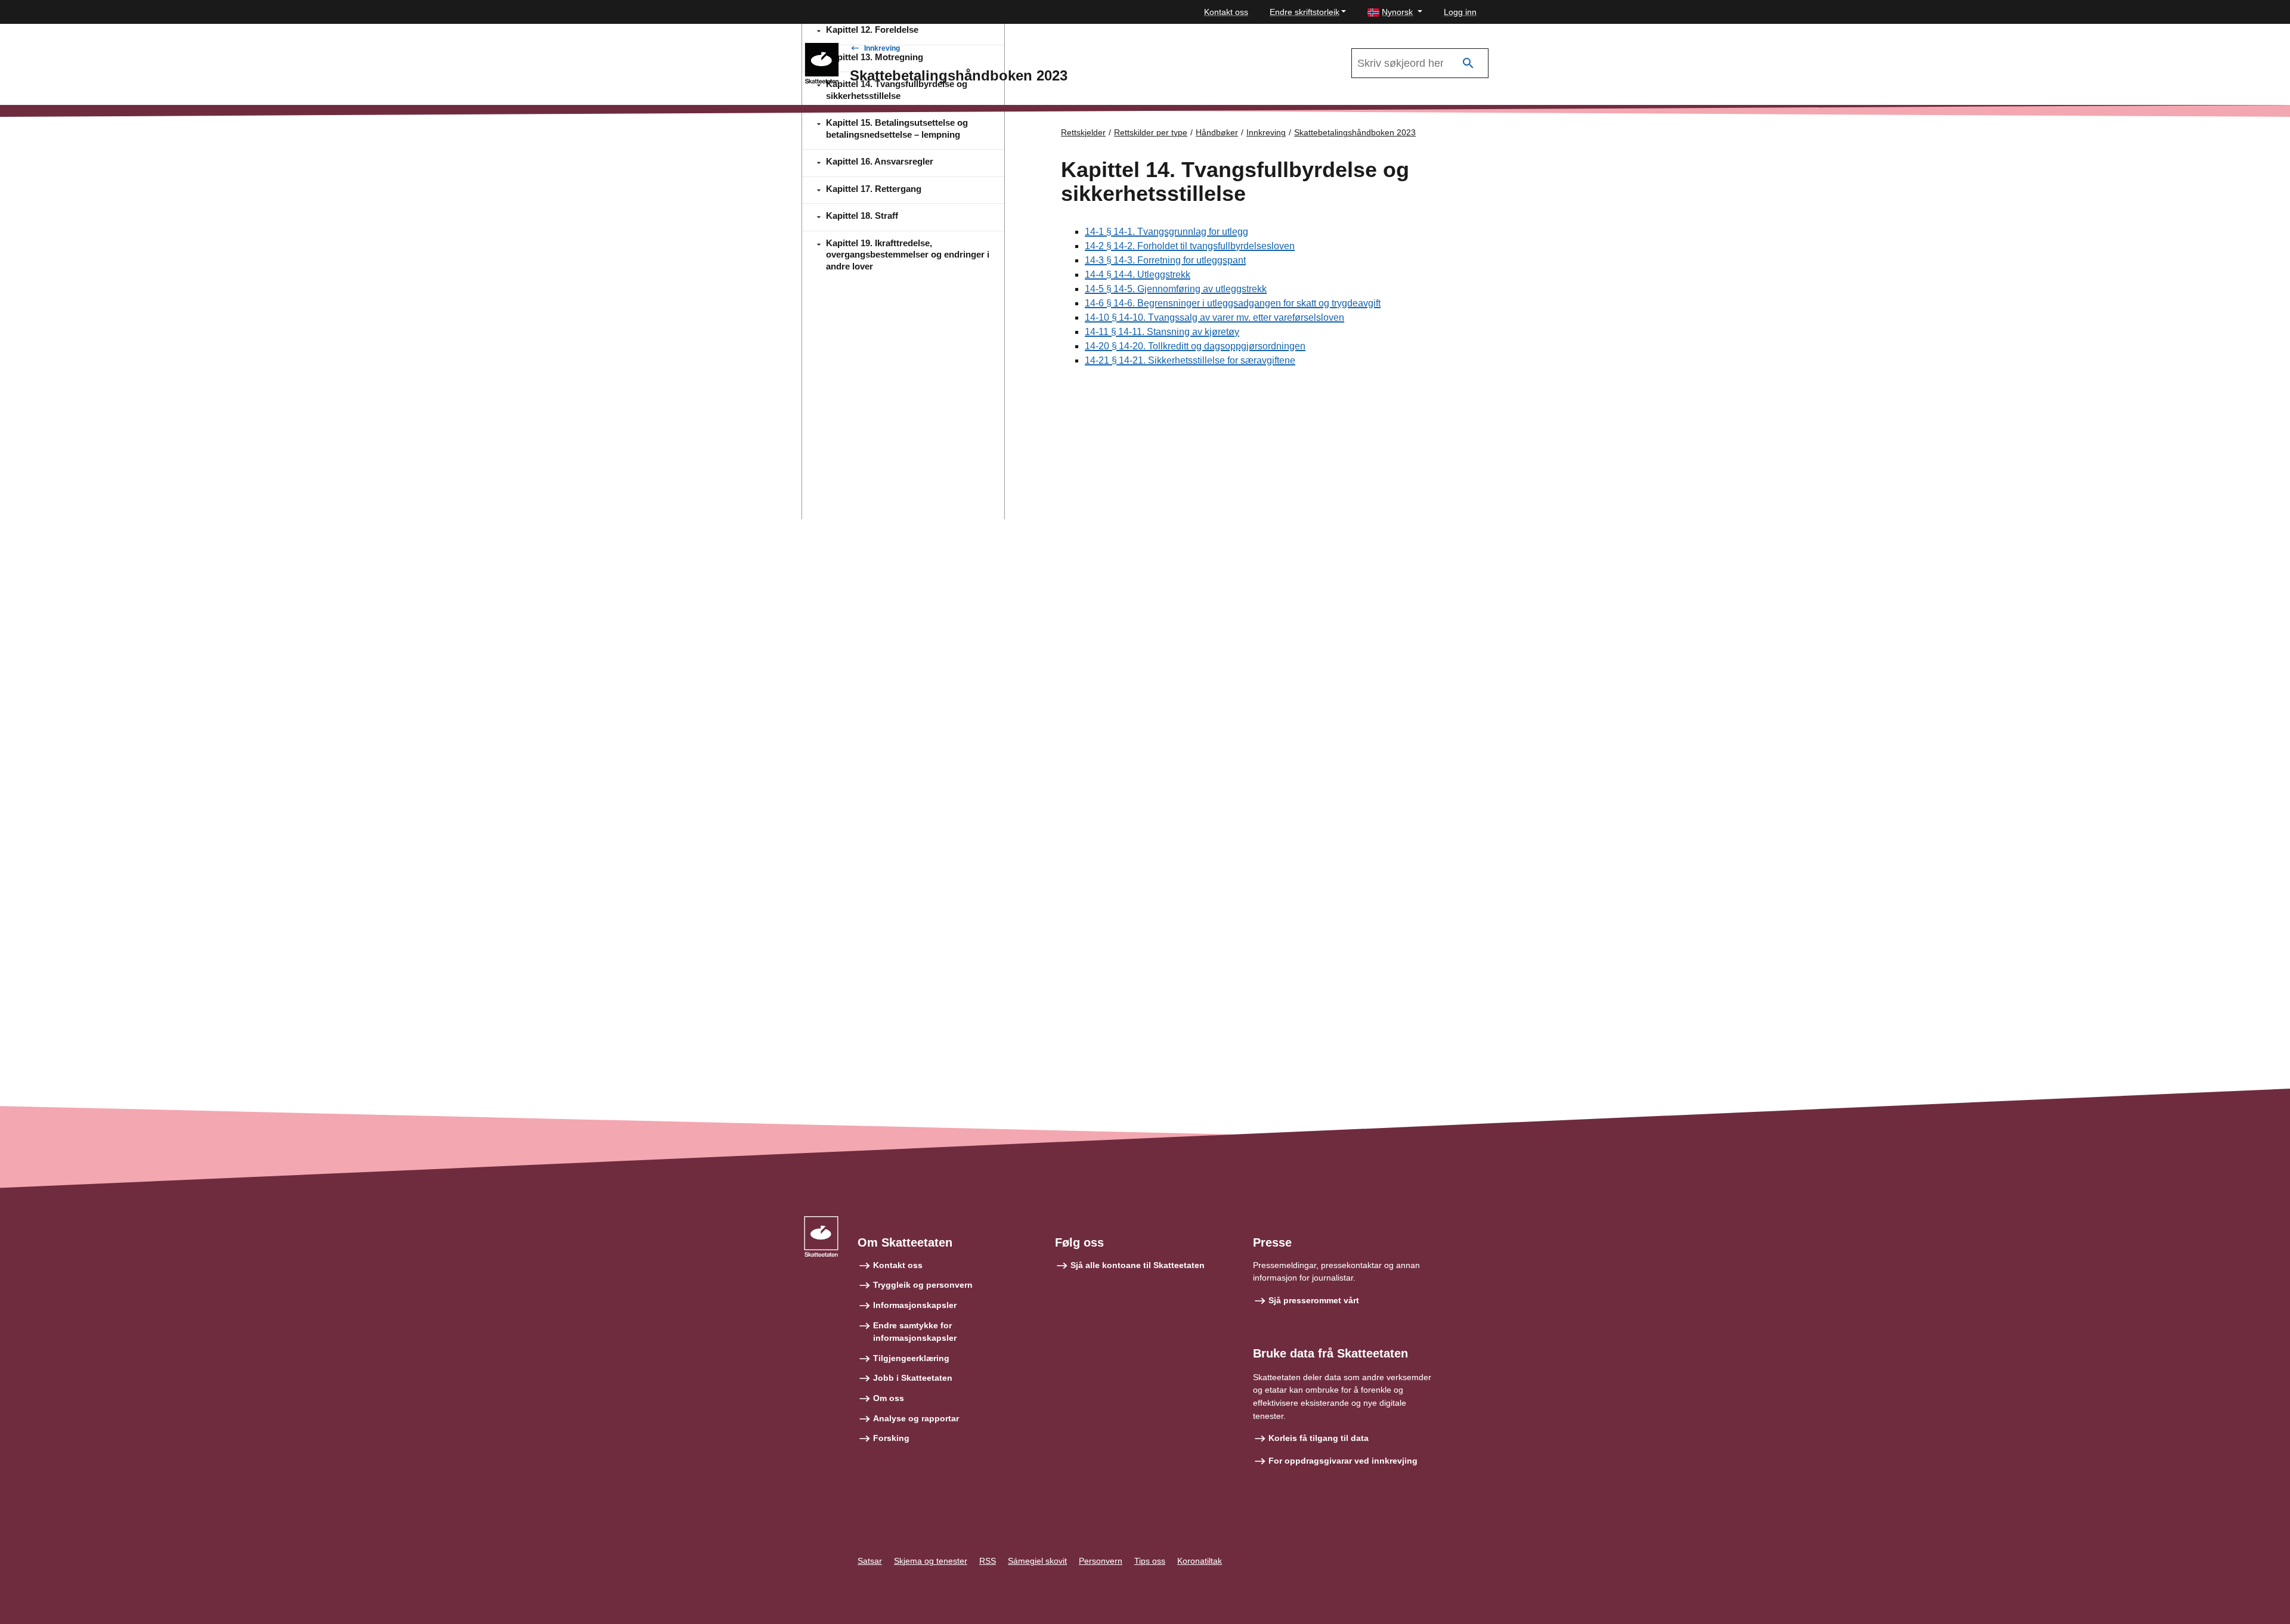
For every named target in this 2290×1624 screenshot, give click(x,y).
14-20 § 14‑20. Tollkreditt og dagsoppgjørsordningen (1195, 346)
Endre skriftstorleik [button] (1305, 12)
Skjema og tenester (931, 1561)
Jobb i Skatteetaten (913, 1378)
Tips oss (1150, 1561)
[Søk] (1468, 63)
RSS (988, 1561)
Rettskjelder (1083, 132)
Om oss (889, 1398)
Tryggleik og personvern (923, 1285)
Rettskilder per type (1151, 132)
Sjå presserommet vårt (1314, 1300)
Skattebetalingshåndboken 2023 (1355, 132)
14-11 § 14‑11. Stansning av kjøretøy (1162, 332)
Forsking (891, 1438)
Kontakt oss (1226, 12)
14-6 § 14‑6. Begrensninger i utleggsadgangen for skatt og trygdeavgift (1233, 303)
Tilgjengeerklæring (911, 1358)
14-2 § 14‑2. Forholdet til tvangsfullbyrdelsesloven (1190, 246)
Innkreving (882, 48)
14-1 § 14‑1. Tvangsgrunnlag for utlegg (1166, 232)
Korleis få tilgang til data (1319, 1438)
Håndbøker (1217, 132)
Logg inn (1460, 12)
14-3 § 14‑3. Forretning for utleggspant (1165, 260)
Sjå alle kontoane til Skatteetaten (1138, 1265)
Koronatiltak (1200, 1561)
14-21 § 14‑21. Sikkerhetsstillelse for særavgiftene (1190, 360)
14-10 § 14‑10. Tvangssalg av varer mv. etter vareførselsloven (1214, 317)
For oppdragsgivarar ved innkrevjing (1343, 1461)
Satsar (870, 1561)
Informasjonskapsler (915, 1305)
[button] (1395, 12)
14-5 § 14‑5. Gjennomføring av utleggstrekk (1176, 289)
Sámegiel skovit (1037, 1561)
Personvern (1101, 1561)
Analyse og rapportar (916, 1418)
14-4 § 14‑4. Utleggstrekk (1138, 275)
